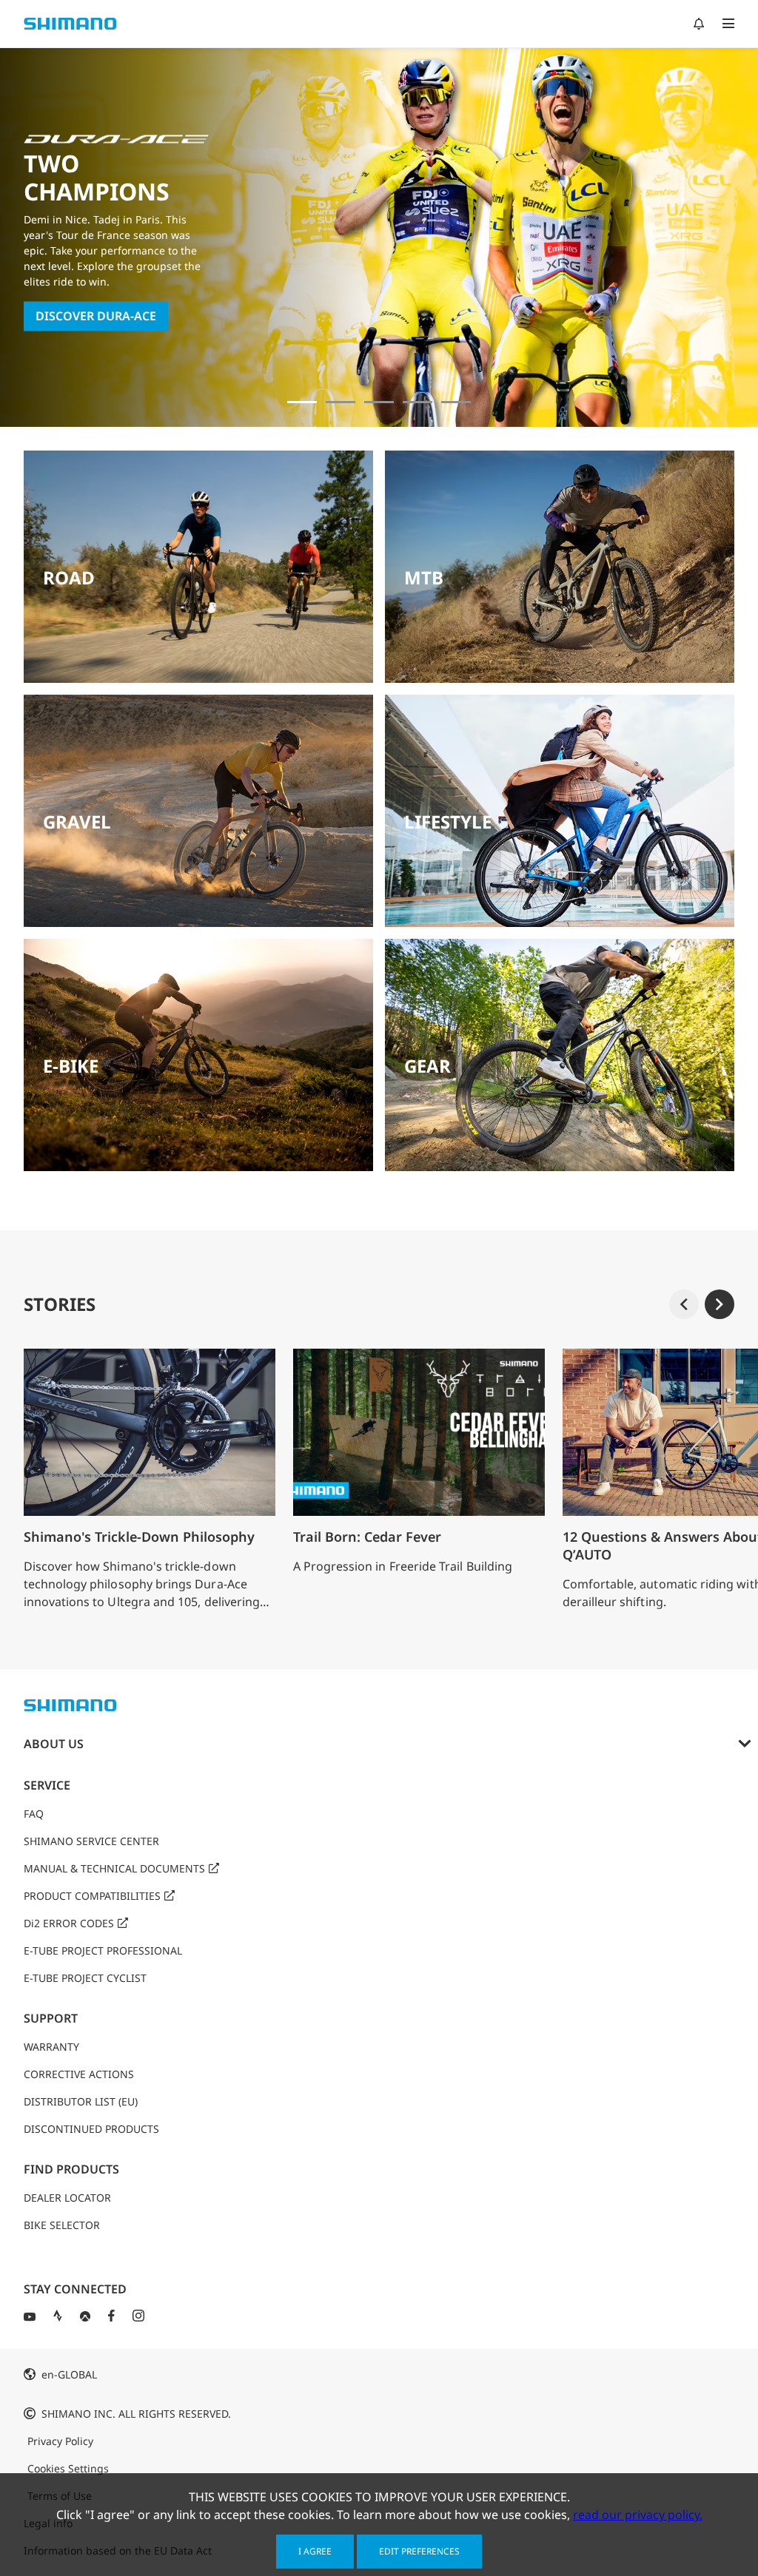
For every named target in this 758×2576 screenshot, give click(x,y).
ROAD (69, 577)
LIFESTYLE (448, 822)
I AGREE (315, 2551)
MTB (424, 577)
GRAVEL (77, 822)
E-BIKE (71, 1066)
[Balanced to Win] (341, 402)
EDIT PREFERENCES (419, 2551)
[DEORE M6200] (417, 402)
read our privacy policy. (638, 2515)
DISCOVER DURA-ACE (96, 317)
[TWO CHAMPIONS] (302, 402)
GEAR (427, 1066)
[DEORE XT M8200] (379, 402)
